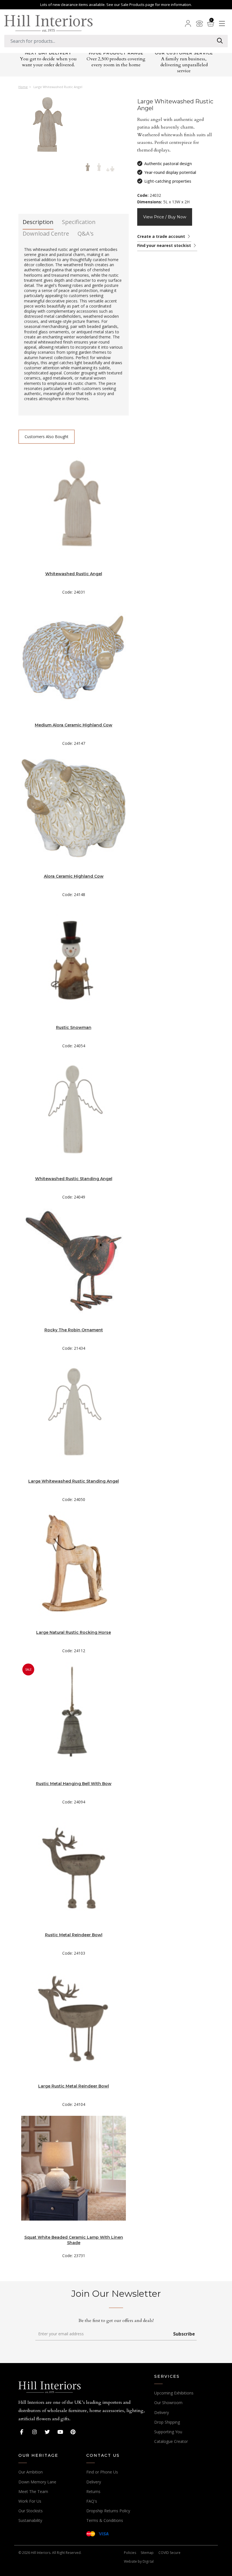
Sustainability (30, 2520)
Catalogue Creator (171, 2441)
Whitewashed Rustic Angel (74, 574)
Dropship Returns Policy (108, 2511)
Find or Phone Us (102, 2472)
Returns (93, 2491)
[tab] (38, 224)
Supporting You (168, 2432)
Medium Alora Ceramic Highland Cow (74, 725)
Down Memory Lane (37, 2482)
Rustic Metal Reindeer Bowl (74, 1935)
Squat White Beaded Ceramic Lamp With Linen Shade (74, 2240)
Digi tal (148, 2561)
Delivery (162, 2412)
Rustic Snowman (74, 1027)
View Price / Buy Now (165, 217)
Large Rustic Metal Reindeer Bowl (74, 2086)
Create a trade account (162, 236)
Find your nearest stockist (165, 245)
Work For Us (30, 2501)
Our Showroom (168, 2403)
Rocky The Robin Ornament (74, 1330)
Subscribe (184, 2334)
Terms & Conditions (105, 2520)
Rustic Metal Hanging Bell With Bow (74, 1784)
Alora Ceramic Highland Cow (74, 876)
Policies (130, 2553)
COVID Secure (169, 2553)
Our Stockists (31, 2511)
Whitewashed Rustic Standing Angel (74, 1179)
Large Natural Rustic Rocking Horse (74, 1632)
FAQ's (92, 2501)
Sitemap (147, 2553)
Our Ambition (31, 2472)
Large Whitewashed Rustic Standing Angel (74, 1481)
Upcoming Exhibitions (174, 2393)
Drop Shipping (167, 2422)
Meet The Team (33, 2491)
